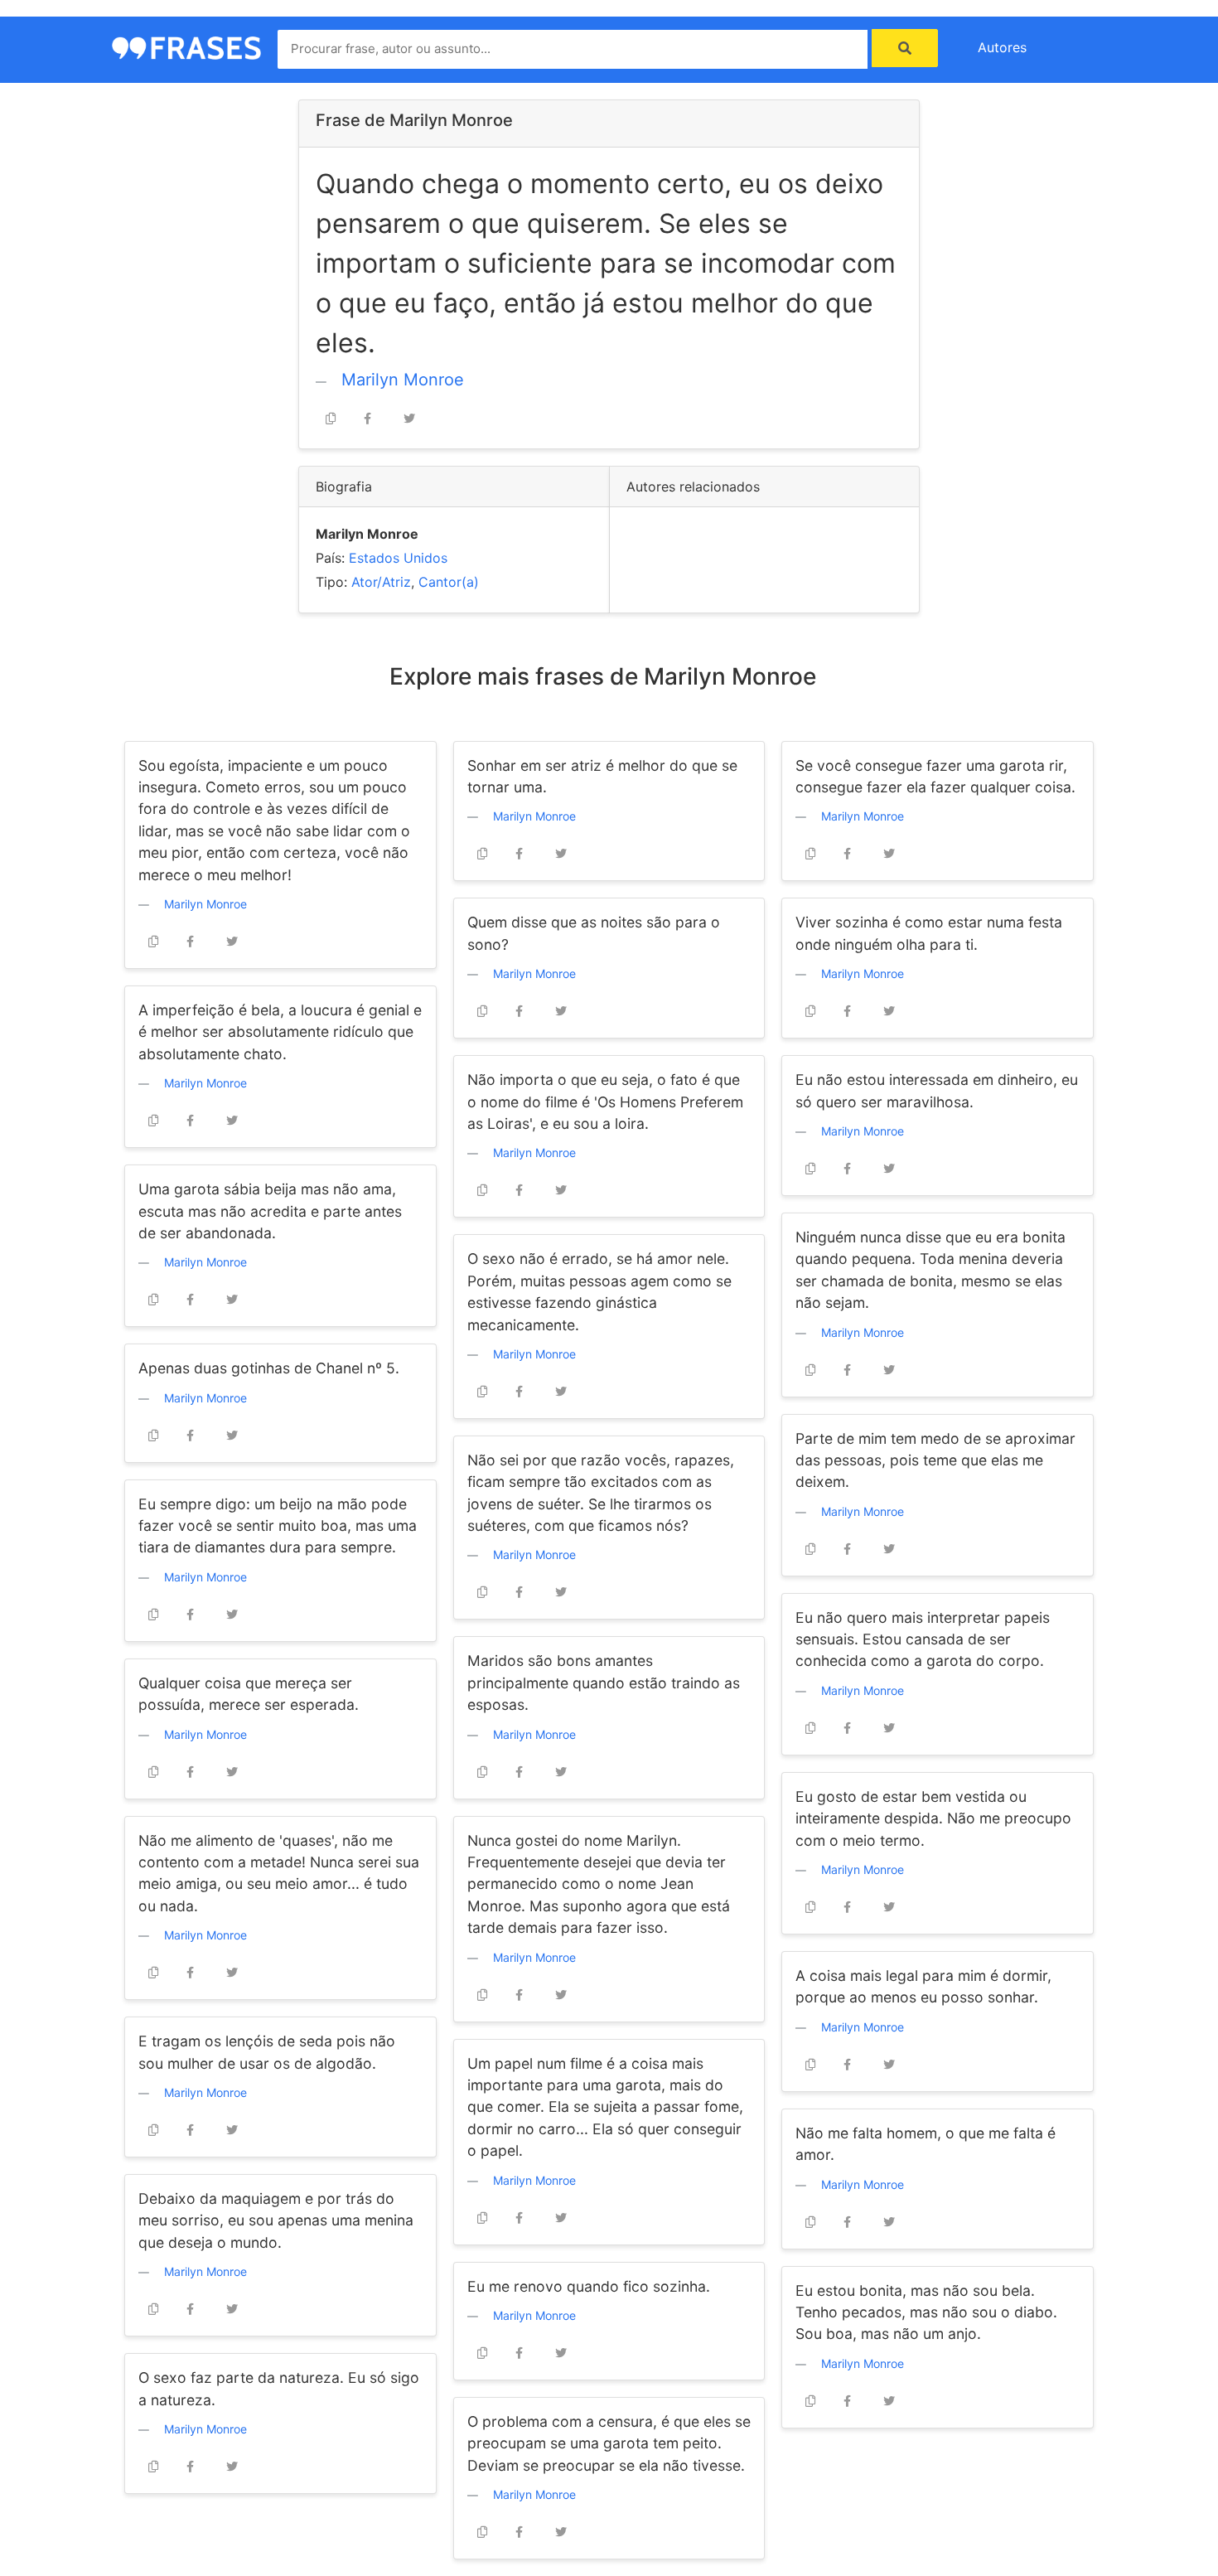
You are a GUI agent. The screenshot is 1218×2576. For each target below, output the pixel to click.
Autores (1002, 47)
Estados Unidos (398, 558)
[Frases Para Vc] (186, 46)
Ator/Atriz (381, 582)
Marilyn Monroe (403, 380)
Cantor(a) (449, 582)
